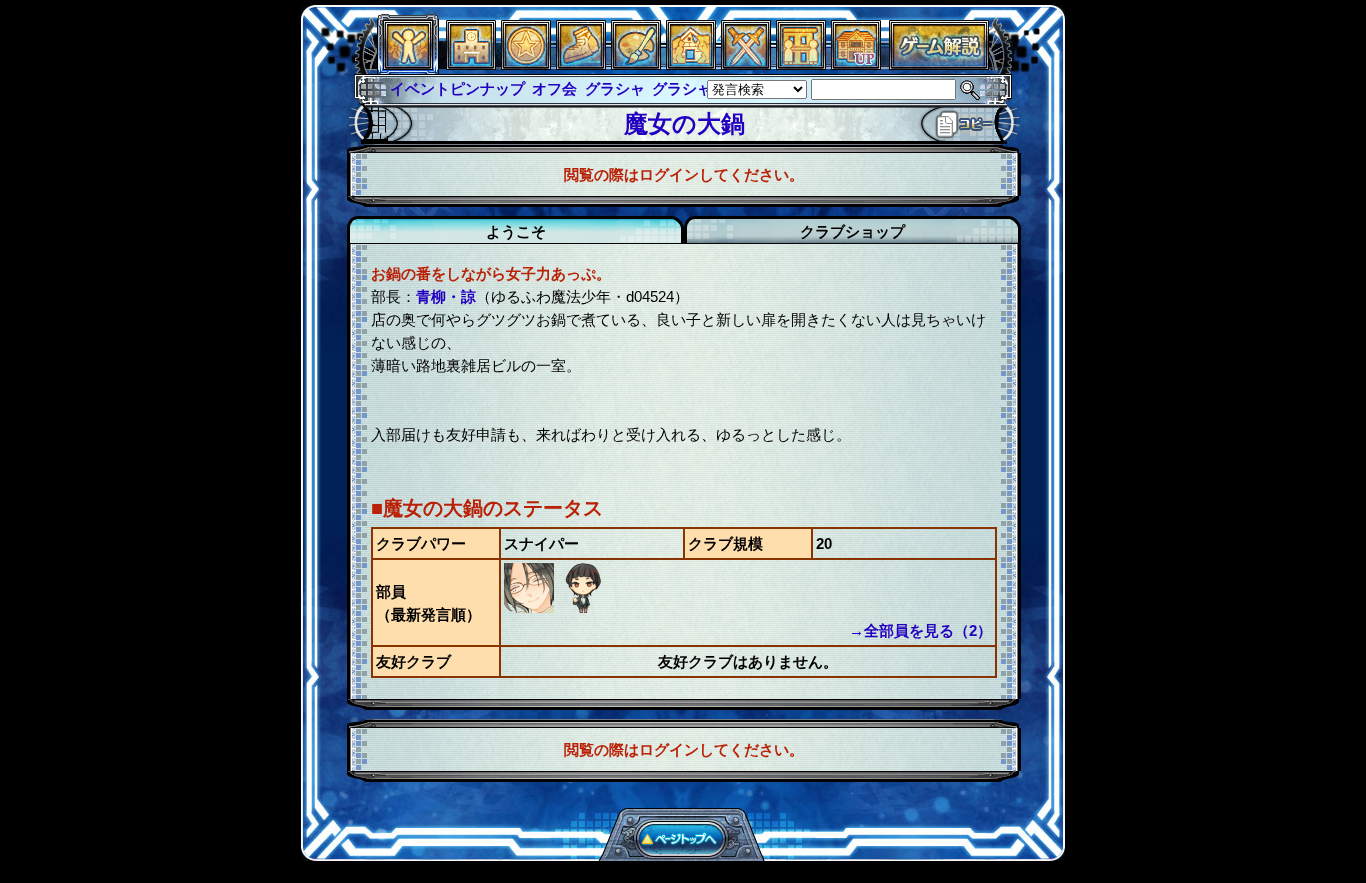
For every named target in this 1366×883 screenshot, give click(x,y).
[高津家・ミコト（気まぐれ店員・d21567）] (583, 607)
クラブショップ (852, 231)
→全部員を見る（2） (920, 630)
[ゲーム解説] (939, 64)
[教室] (581, 64)
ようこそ (516, 231)
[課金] (526, 64)
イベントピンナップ (457, 88)
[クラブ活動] (801, 64)
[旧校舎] (856, 64)
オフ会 (554, 88)
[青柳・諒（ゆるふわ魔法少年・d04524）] (531, 607)
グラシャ (615, 88)
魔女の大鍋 (684, 123)
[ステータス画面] (408, 64)
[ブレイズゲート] (691, 64)
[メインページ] (471, 64)
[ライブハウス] (746, 64)
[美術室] (636, 64)
